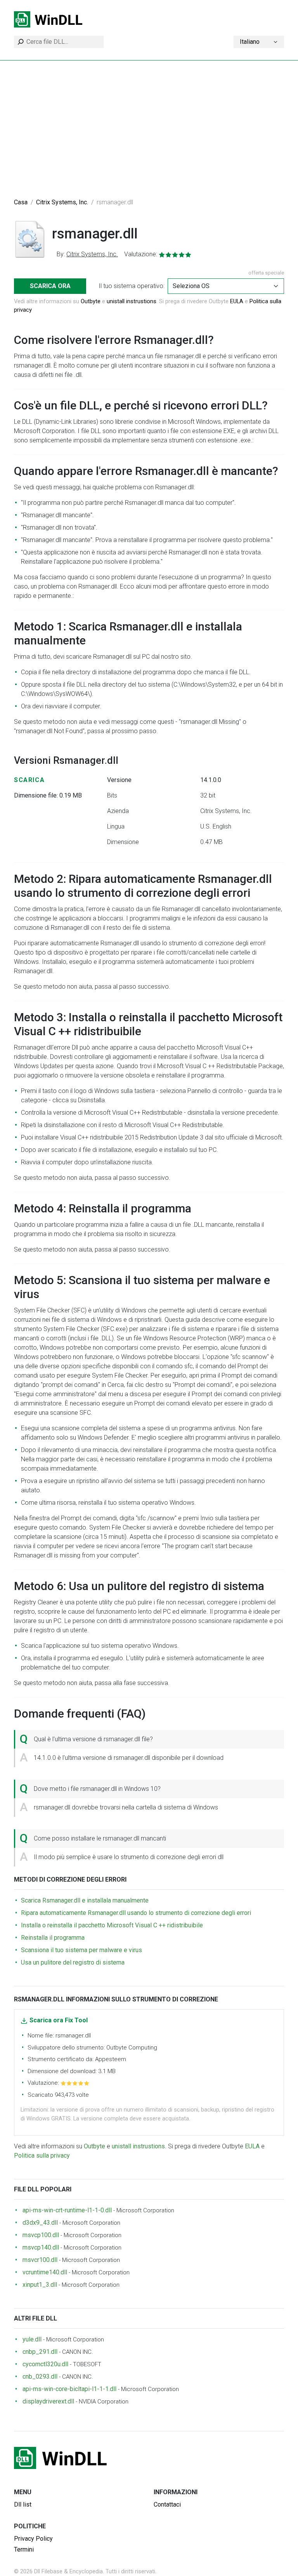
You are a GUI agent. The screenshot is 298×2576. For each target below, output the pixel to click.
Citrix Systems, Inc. (62, 202)
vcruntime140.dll (45, 2272)
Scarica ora (50, 286)
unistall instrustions (132, 301)
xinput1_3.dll (40, 2285)
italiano (250, 42)
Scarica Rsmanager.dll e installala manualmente (85, 1900)
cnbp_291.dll (40, 2352)
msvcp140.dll (41, 2247)
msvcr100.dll (40, 2260)
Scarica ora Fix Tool (59, 2020)
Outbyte (91, 301)
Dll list (23, 2504)
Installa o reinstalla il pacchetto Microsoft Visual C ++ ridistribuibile (112, 1925)
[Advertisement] (149, 133)
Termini (24, 2549)
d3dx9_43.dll (40, 2223)
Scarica (29, 780)
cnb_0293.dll (40, 2377)
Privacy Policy (33, 2539)
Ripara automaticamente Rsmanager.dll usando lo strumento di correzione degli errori (136, 1913)
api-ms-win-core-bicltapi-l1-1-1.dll (69, 2389)
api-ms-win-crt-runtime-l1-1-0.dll (67, 2210)
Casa (21, 202)
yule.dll (32, 2339)
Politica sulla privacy (42, 2156)
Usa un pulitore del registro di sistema (73, 1962)
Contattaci (167, 2504)
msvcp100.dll (41, 2235)
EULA (237, 301)
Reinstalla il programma (53, 1938)
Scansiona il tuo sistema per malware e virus (81, 1950)
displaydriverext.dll (48, 2401)
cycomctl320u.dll (45, 2364)
